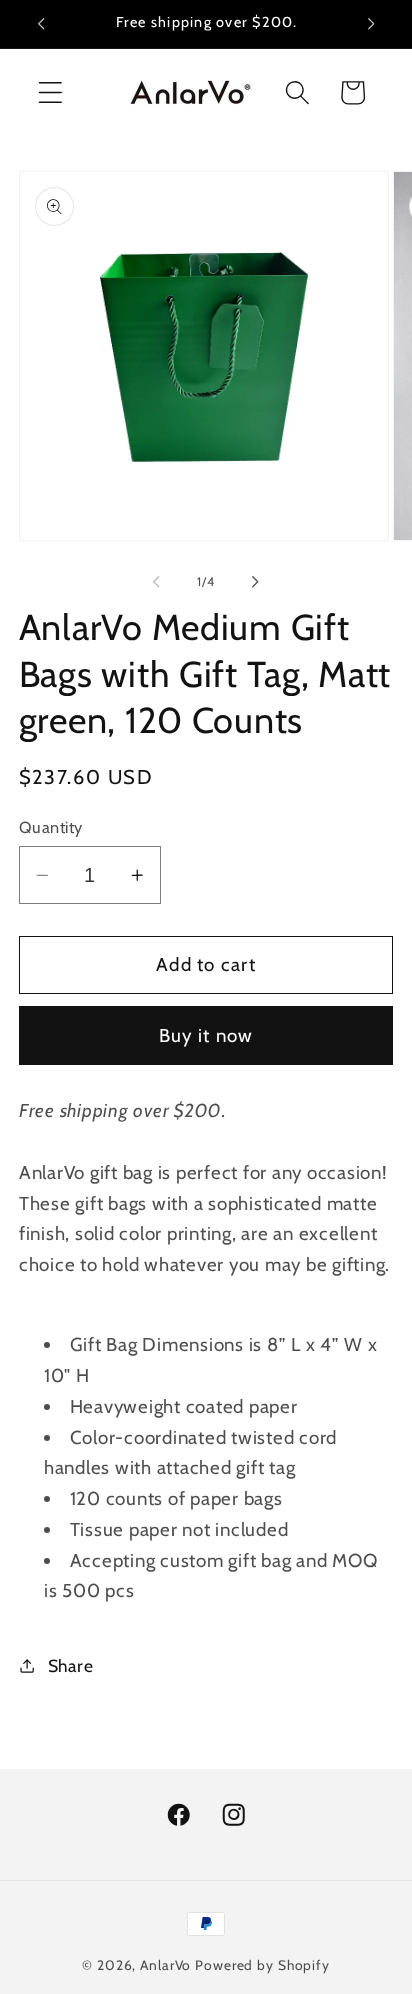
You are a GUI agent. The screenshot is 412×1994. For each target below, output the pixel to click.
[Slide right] (256, 582)
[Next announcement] (371, 24)
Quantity (51, 827)
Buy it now (206, 1035)
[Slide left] (157, 582)
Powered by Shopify (262, 1965)
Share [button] (71, 1665)
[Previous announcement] (41, 24)
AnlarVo (165, 1965)
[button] (50, 92)
